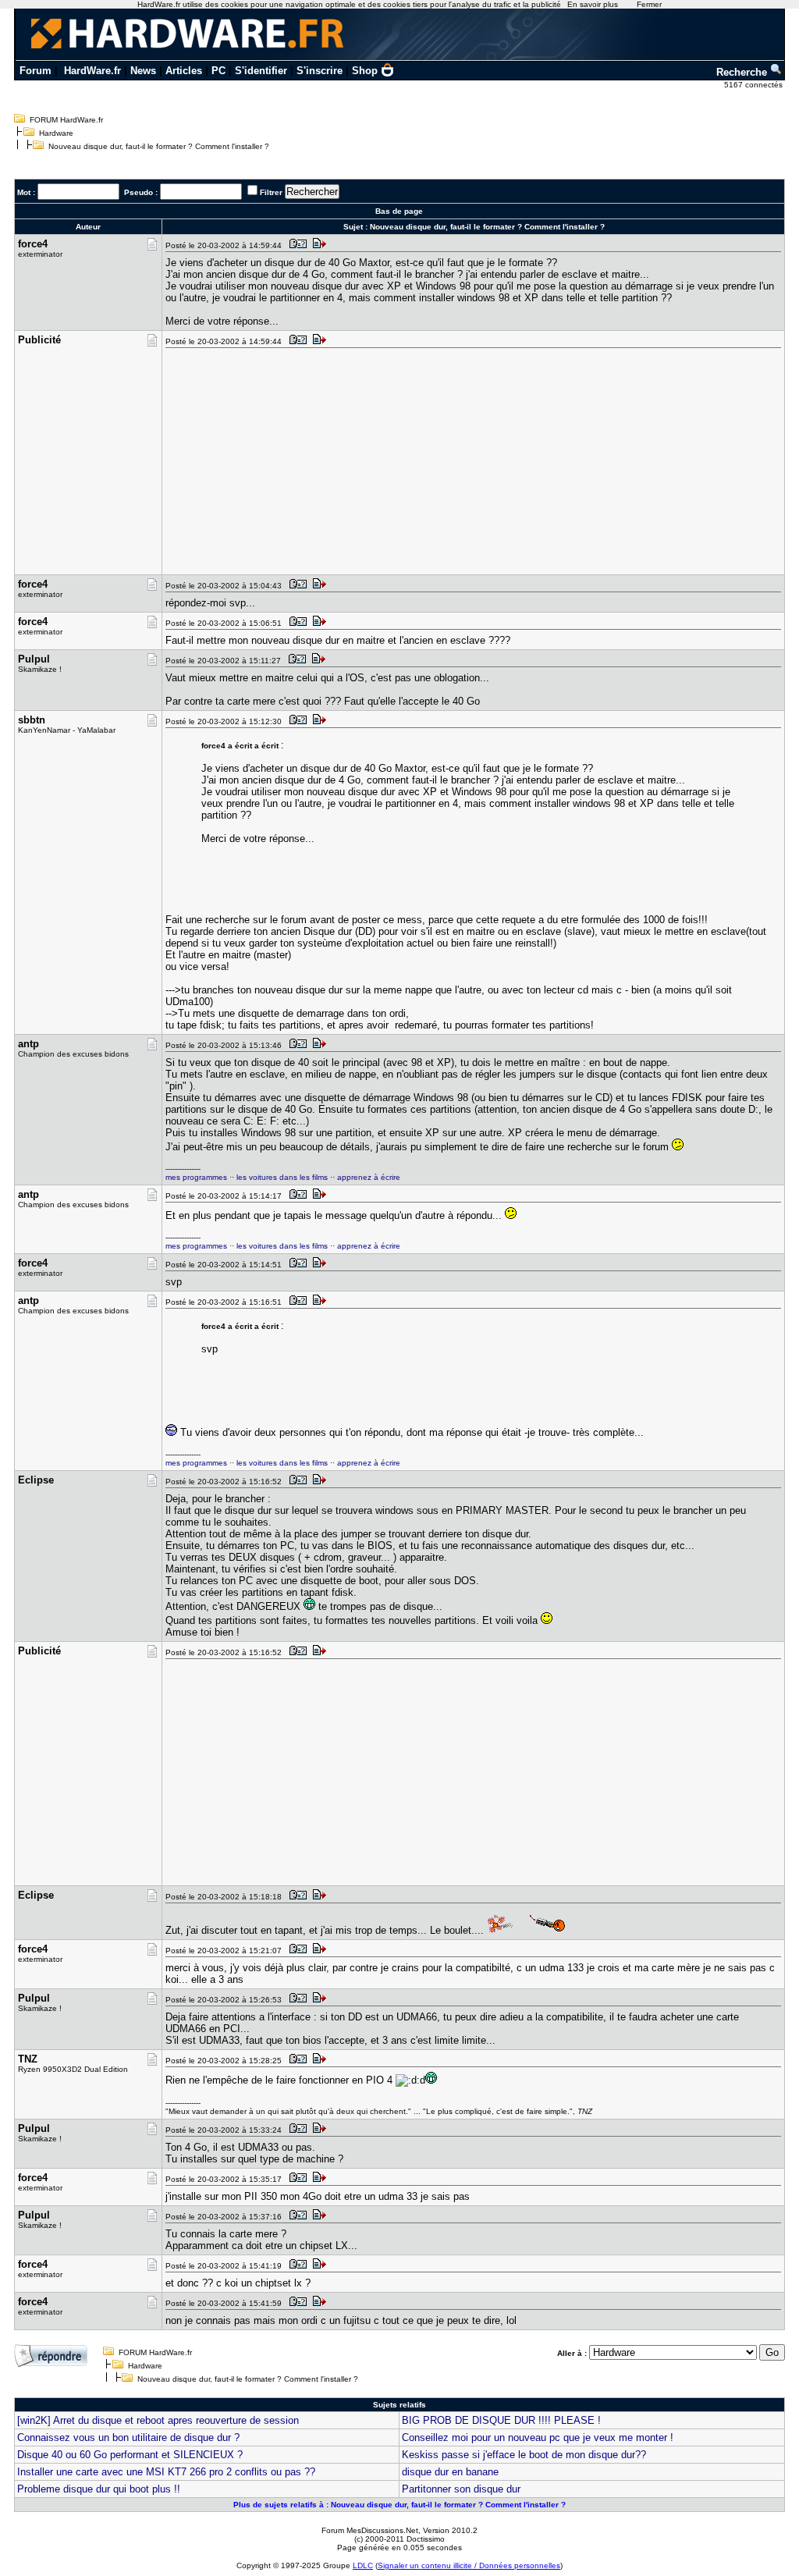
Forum (36, 71)
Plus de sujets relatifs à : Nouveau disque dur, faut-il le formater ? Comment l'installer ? (399, 2505)
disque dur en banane (450, 2472)
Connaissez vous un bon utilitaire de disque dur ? (128, 2437)
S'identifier (261, 71)
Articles (184, 71)
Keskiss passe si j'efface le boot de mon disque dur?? (524, 2455)
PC (218, 71)
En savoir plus (593, 4)
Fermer (649, 4)
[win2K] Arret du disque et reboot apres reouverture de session (158, 2420)
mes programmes (196, 1177)
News (143, 71)
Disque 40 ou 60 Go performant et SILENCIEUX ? (130, 2455)
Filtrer (271, 192)
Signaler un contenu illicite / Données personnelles (469, 2565)
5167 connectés (755, 85)
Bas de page (399, 211)
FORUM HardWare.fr (66, 120)
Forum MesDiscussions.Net (370, 2530)
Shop (365, 71)
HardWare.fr (92, 71)
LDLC (363, 2565)
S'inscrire (320, 71)
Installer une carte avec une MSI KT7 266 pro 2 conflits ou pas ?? (166, 2472)
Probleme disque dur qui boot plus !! (99, 2489)
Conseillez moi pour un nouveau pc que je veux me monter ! (538, 2437)
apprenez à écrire (369, 1177)
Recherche (743, 72)
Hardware (56, 133)
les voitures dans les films (282, 1177)
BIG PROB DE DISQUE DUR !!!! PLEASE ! (501, 2420)
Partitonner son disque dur (461, 2489)
